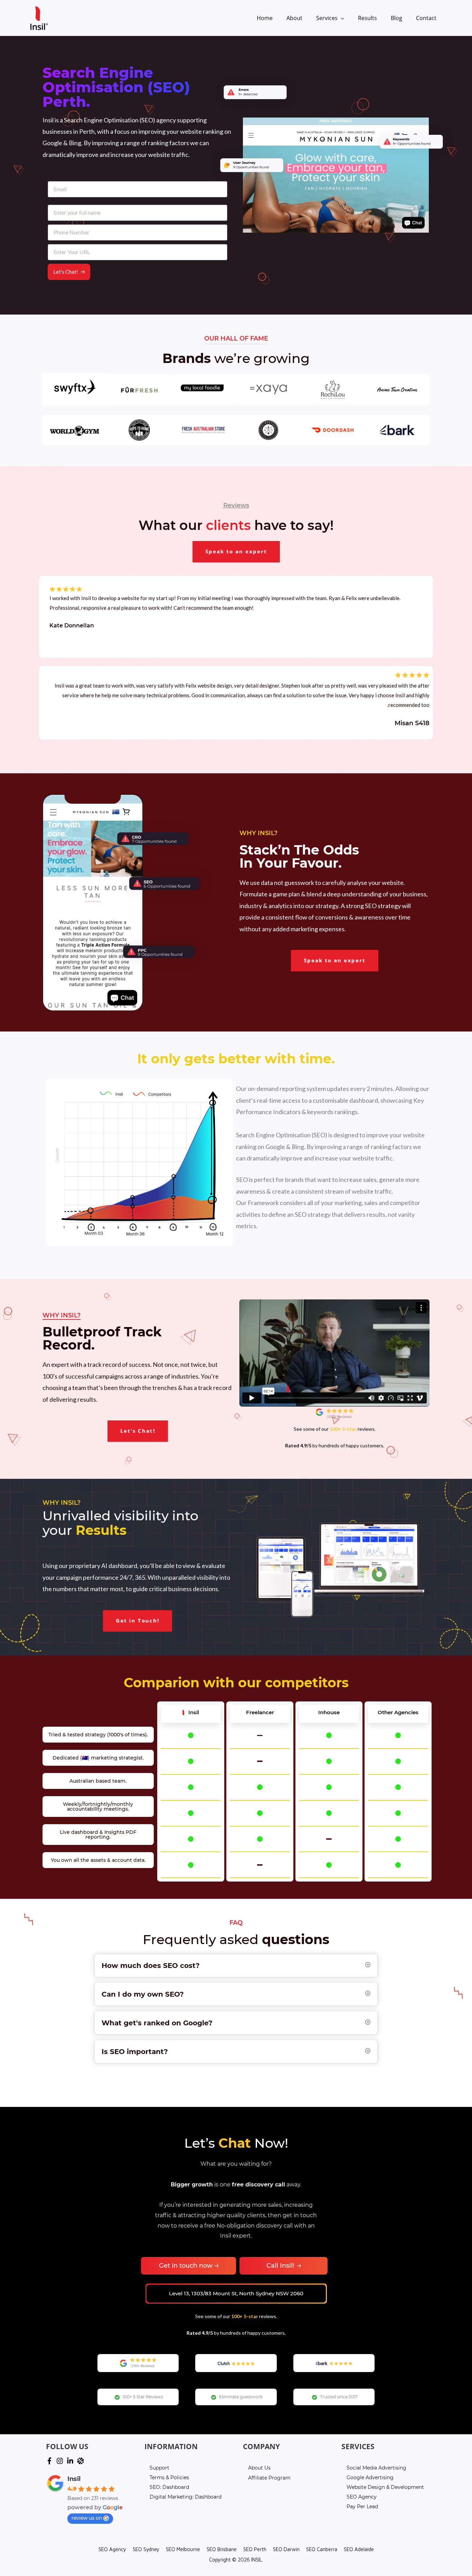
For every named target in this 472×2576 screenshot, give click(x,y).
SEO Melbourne (183, 2549)
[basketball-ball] (82, 2461)
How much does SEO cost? (151, 1966)
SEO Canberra (322, 2549)
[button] (236, 552)
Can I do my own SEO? (143, 1994)
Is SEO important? (135, 2052)
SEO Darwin (286, 2549)
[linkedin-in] (71, 2461)
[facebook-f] (50, 2461)
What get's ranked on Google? (157, 2023)
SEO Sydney (146, 2549)
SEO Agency (112, 2549)
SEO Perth (255, 2549)
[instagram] (61, 2461)
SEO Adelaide (359, 2549)
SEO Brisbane (222, 2549)
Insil (74, 2479)
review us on (87, 2518)
